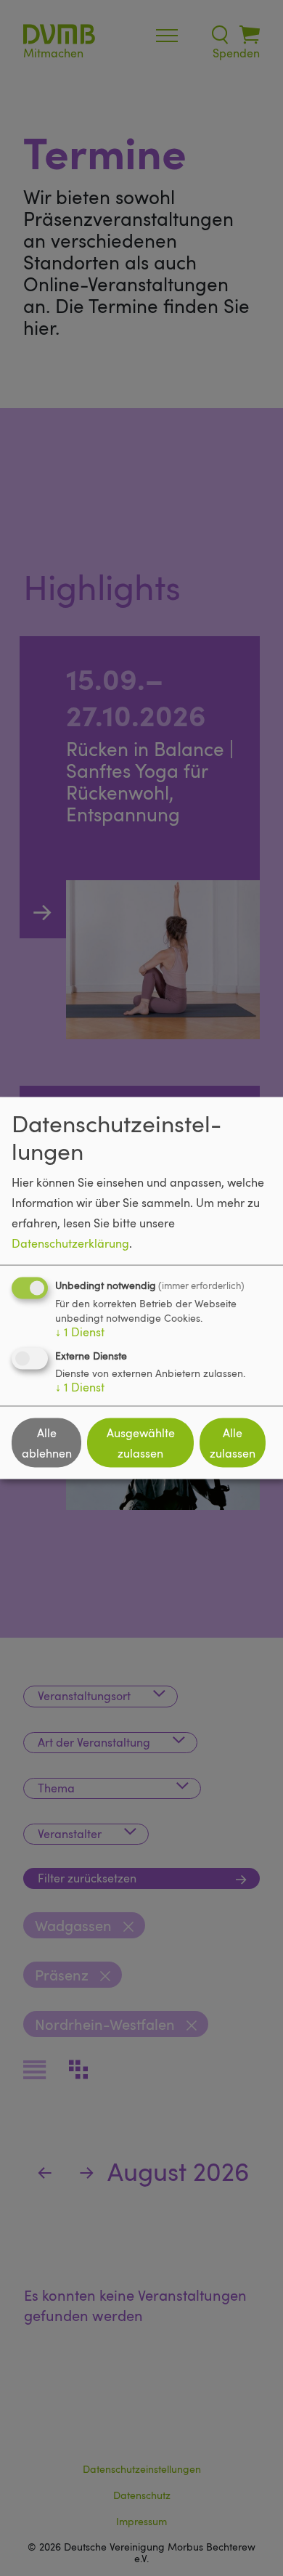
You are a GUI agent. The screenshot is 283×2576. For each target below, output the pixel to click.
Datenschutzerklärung (70, 1243)
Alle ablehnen (47, 1443)
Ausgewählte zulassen (141, 1443)
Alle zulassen (233, 1443)
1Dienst (80, 1332)
